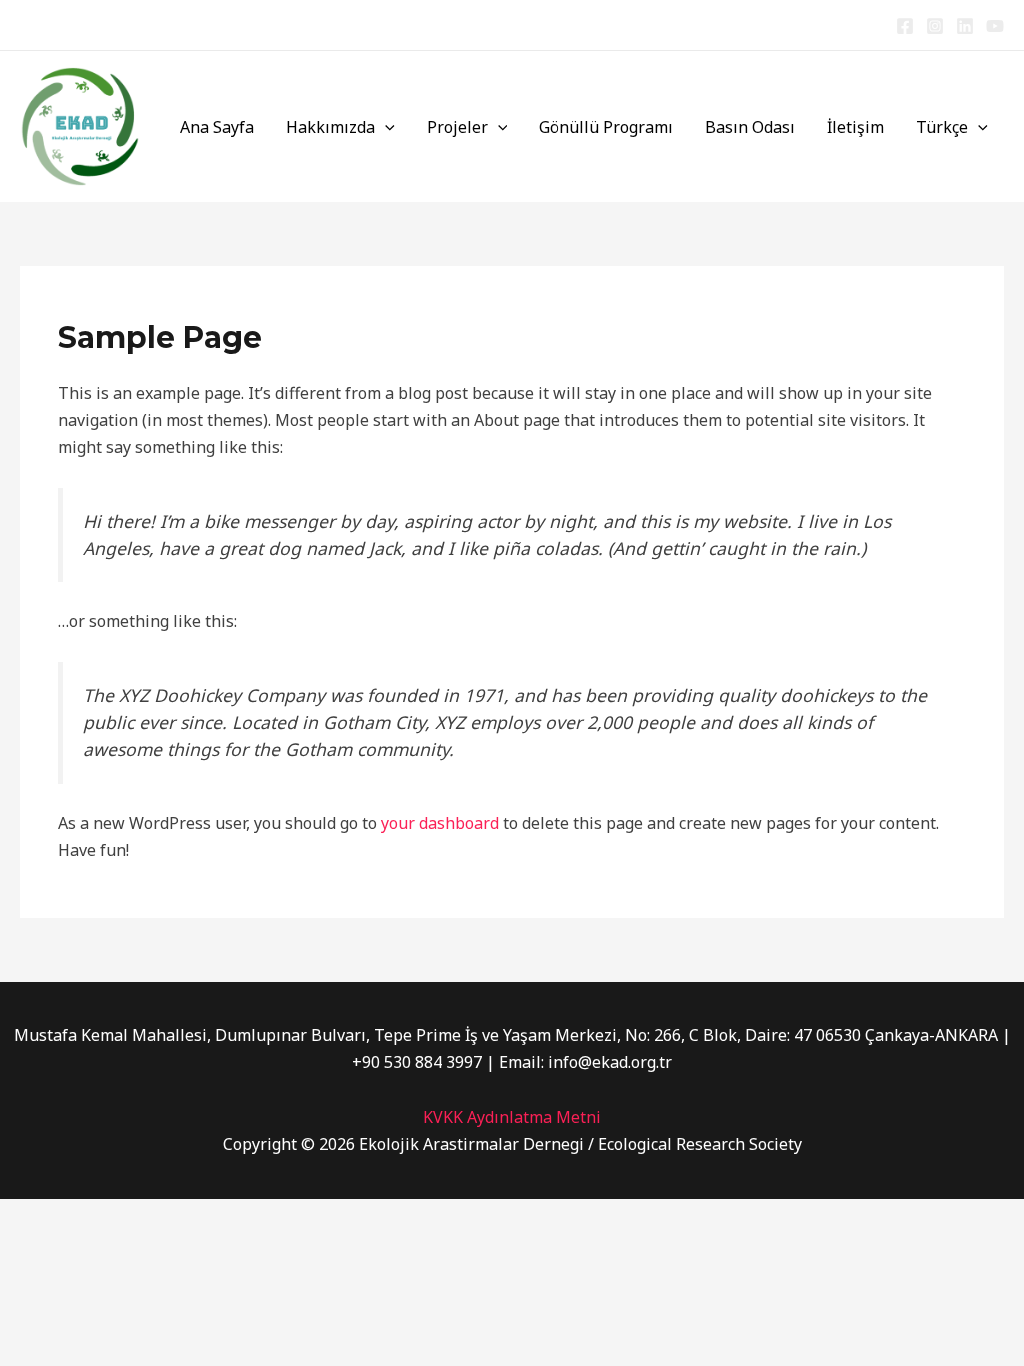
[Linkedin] (965, 26)
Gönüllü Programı (606, 127)
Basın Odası (750, 127)
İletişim (855, 127)
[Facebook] (905, 26)
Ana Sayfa (217, 127)
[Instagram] (935, 26)
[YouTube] (995, 26)
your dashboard (440, 823)
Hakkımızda (330, 127)
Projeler (457, 127)
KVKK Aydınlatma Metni (512, 1117)
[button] (385, 127)
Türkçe (942, 127)
